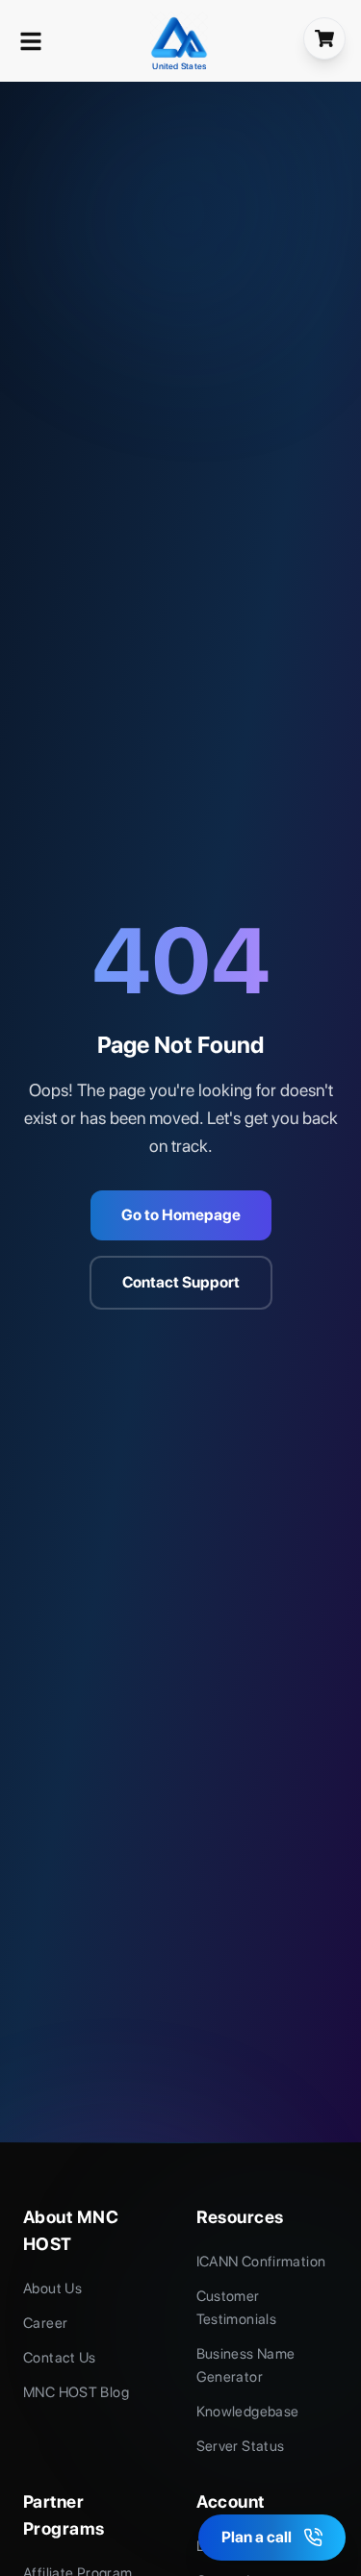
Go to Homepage (181, 1215)
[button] (31, 41)
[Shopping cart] (324, 38)
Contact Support (181, 1282)
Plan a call (257, 2537)
